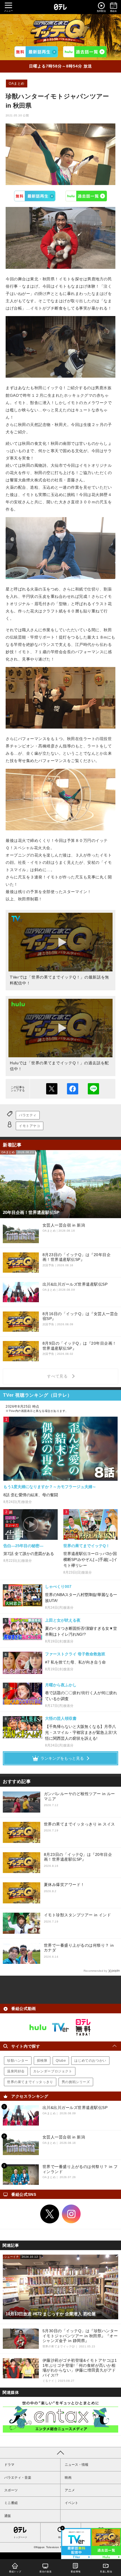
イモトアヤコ (30, 1126)
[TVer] (36, 52)
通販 (8, 2516)
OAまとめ (17, 84)
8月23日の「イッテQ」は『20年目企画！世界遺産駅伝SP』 (78, 1857)
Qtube (61, 2061)
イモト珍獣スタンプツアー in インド (78, 1915)
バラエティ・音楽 (18, 2478)
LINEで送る (93, 1089)
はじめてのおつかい (90, 2061)
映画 (68, 2478)
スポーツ (11, 2490)
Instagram (71, 2214)
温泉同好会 (16, 2071)
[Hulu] (85, 52)
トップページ (20, 2537)
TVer (35, 196)
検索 (60, 2537)
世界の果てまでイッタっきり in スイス (79, 1824)
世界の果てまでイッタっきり (30, 2082)
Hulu (86, 196)
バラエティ (28, 1115)
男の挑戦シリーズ (76, 2082)
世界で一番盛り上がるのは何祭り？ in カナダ (79, 1948)
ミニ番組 (11, 2503)
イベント (71, 2503)
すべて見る (58, 1376)
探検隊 (42, 2061)
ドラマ (9, 2465)
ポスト (52, 1089)
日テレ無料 (83, 2027)
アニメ (70, 2490)
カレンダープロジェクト (53, 2071)
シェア (73, 1089)
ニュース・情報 (77, 2465)
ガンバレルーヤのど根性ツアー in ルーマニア (79, 1796)
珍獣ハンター (18, 2061)
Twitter (50, 2214)
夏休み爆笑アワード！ (64, 1885)
